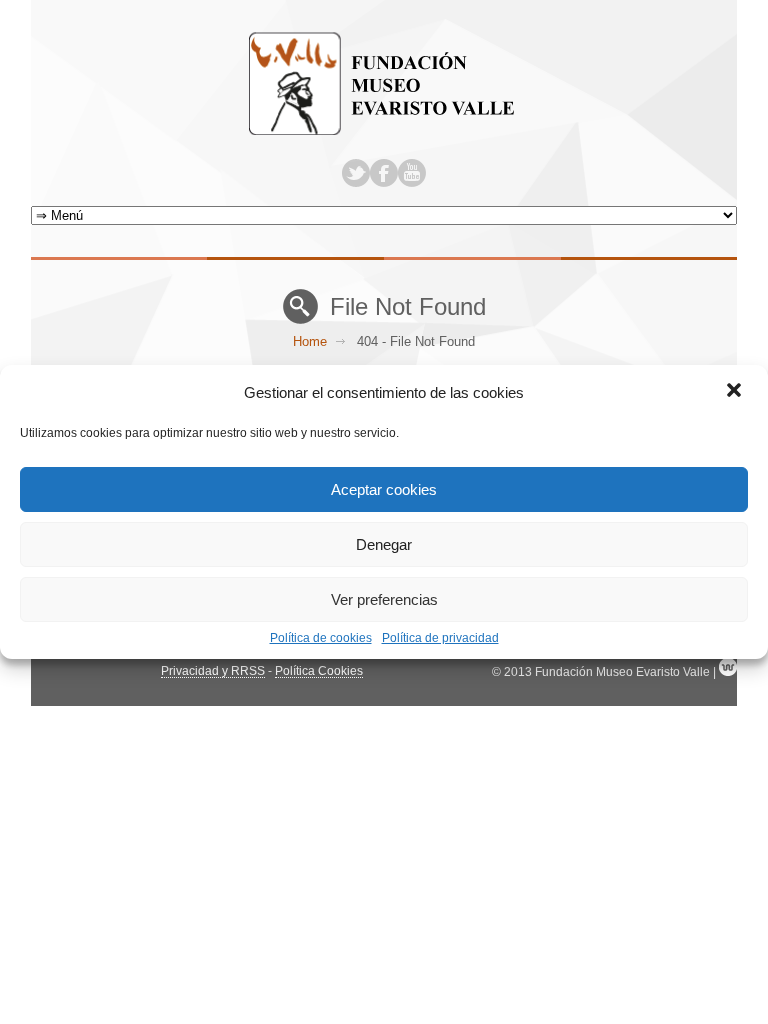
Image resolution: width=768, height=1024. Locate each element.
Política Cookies (319, 671)
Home (310, 341)
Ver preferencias (384, 599)
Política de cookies (321, 638)
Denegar (384, 544)
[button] (736, 392)
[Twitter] (356, 173)
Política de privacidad (440, 638)
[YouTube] (412, 173)
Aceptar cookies (384, 489)
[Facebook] (384, 173)
